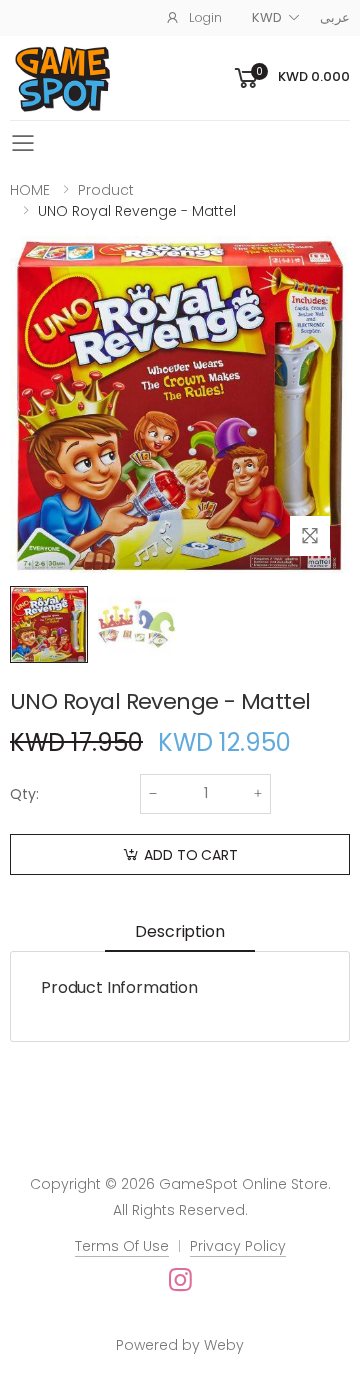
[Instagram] (180, 1280)
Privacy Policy (238, 1246)
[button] (290, 78)
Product (106, 190)
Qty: (24, 794)
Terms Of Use (122, 1246)
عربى (335, 17)
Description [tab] (179, 931)
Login (205, 17)
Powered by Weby (180, 1345)
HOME (30, 190)
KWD (267, 17)
